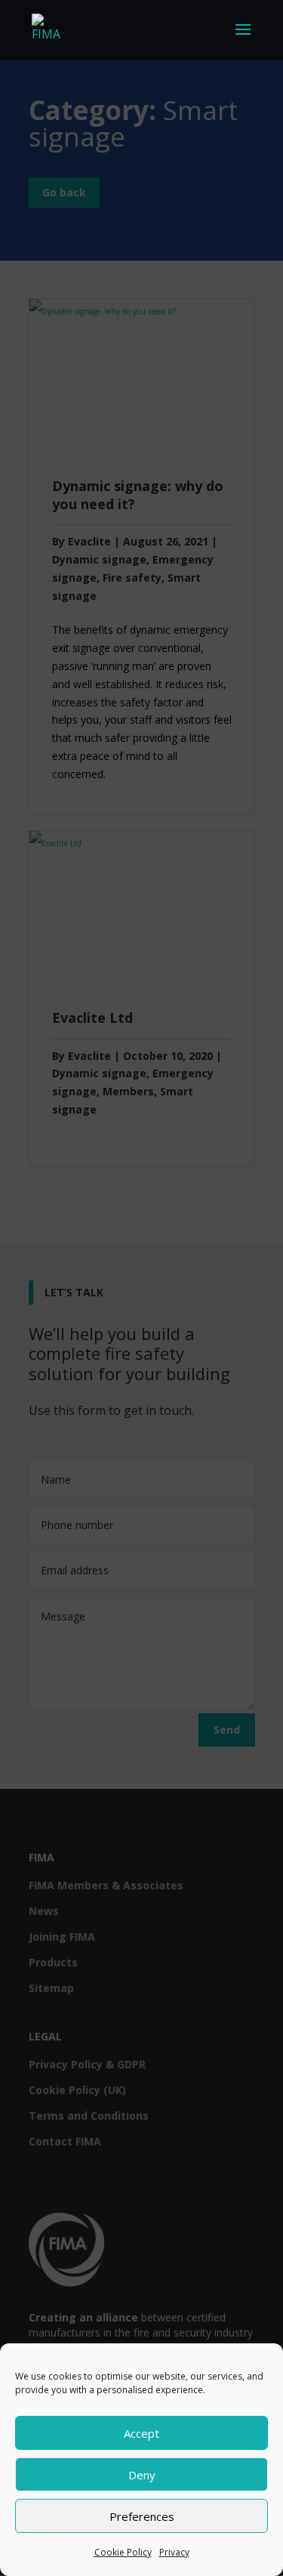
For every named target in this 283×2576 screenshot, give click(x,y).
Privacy (174, 2552)
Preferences (142, 2516)
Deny (142, 2475)
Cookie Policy (123, 2552)
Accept (141, 2433)
